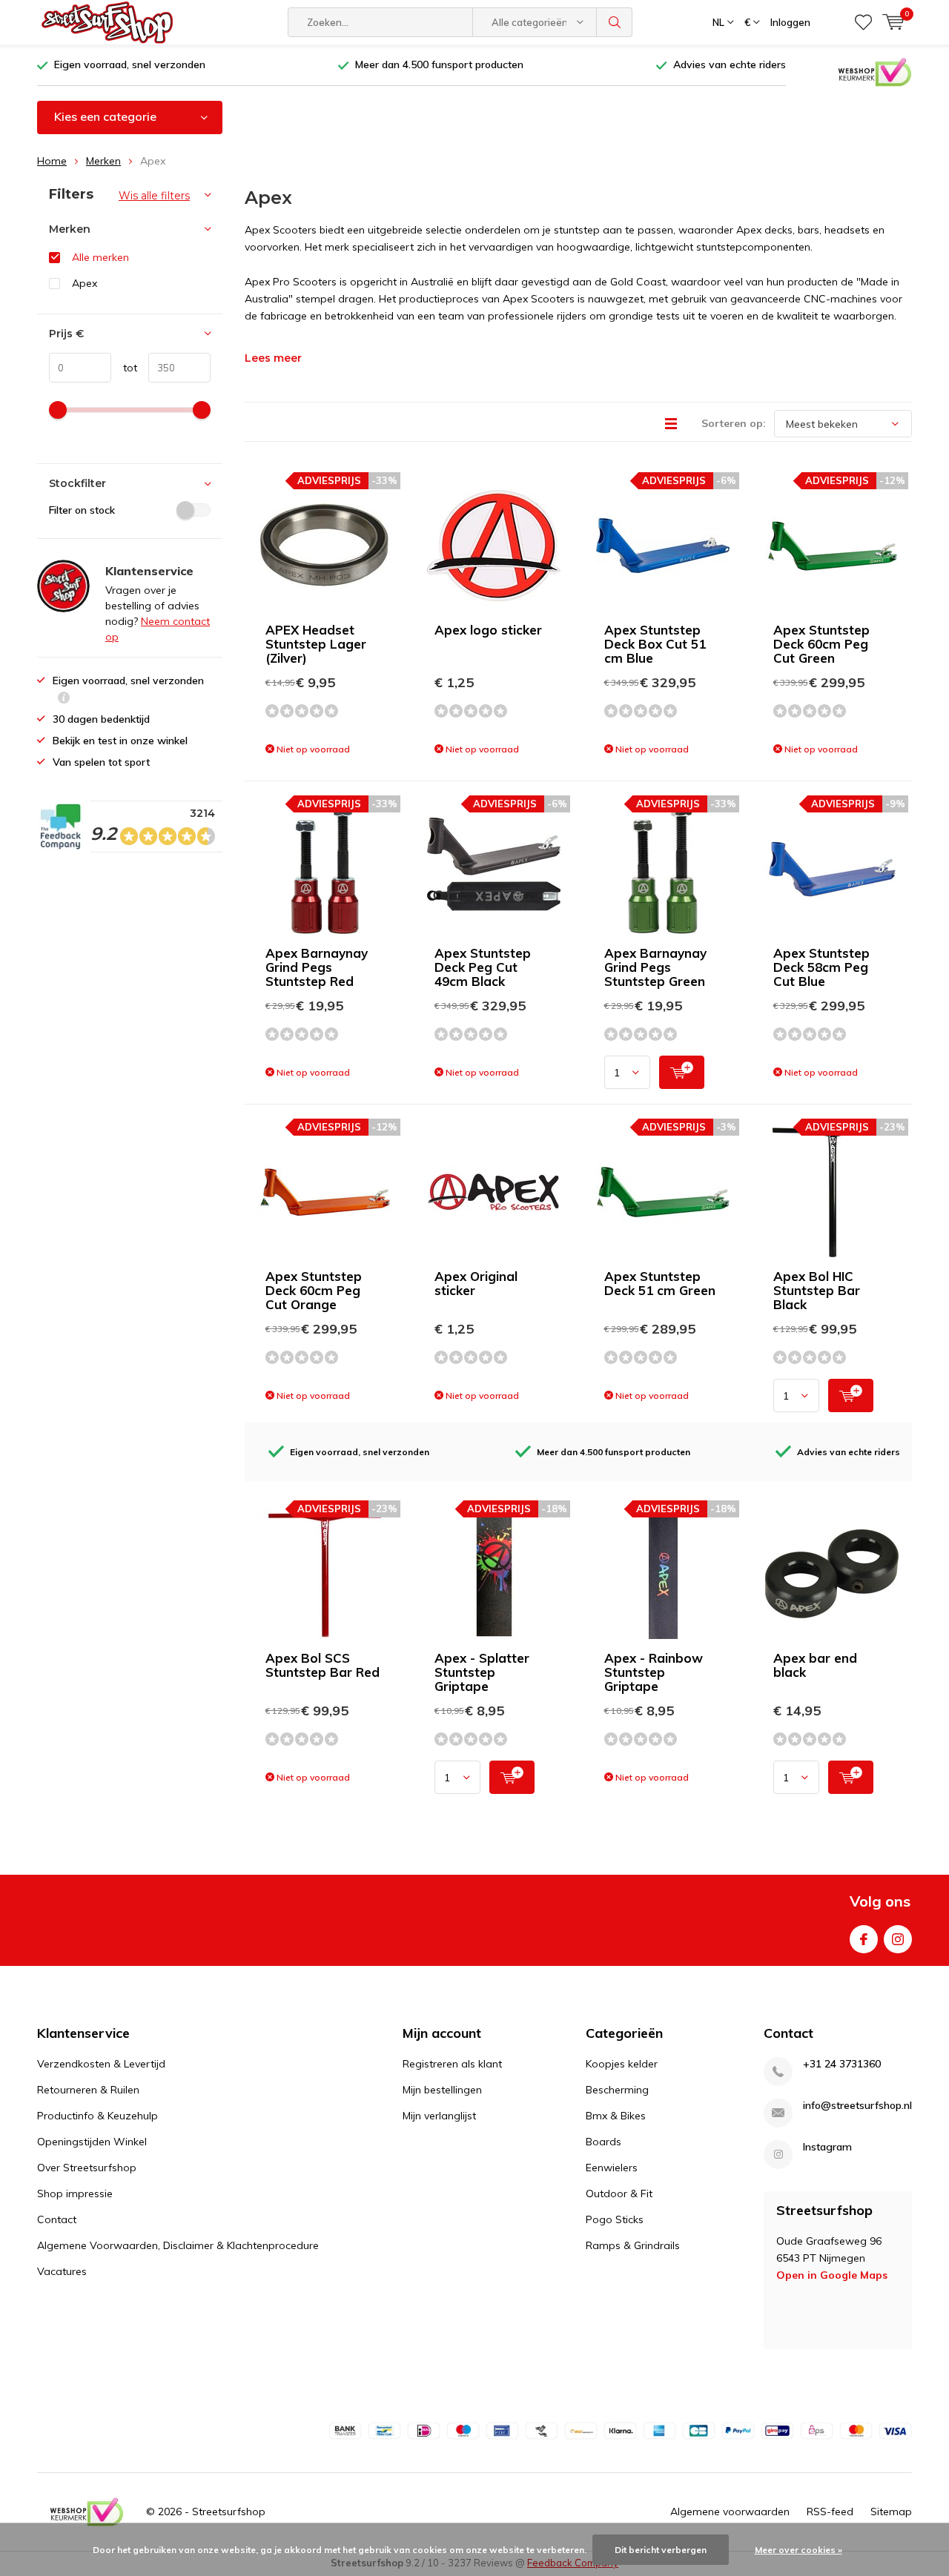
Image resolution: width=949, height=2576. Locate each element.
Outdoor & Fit (619, 2193)
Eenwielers (612, 2168)
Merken (103, 161)
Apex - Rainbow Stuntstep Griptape (654, 1672)
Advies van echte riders (730, 64)
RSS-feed (830, 2512)
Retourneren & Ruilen (88, 2090)
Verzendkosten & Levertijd (101, 2064)
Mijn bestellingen (442, 2090)
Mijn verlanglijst (439, 2116)
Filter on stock (82, 510)
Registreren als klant (452, 2064)
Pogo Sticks (615, 2219)
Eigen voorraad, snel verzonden (130, 64)
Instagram (898, 1939)
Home (52, 161)
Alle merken (100, 257)
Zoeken (615, 22)
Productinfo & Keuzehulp (97, 2116)
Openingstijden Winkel (92, 2142)
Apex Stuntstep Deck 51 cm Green (660, 1283)
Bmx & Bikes (616, 2116)
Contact (57, 2219)
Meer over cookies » (798, 2550)
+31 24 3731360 (842, 2064)
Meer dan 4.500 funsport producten (439, 64)
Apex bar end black (815, 1665)
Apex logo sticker (488, 630)
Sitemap (891, 2512)
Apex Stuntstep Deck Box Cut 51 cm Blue (655, 644)
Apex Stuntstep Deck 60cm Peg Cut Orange (314, 1290)
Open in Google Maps (832, 2275)
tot (124, 368)
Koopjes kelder (622, 2064)
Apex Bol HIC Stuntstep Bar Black (817, 1290)
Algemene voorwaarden (730, 2512)
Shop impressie (75, 2193)
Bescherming (617, 2090)
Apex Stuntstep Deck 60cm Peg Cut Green (821, 644)
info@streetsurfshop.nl (857, 2106)
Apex (85, 283)
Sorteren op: (734, 423)
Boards (604, 2142)
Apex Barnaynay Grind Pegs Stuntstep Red (317, 967)
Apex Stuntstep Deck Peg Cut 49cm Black (483, 967)
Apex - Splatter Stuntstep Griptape (482, 1672)
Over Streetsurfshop (87, 2168)
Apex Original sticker (476, 1283)
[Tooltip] (64, 699)
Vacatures (62, 2271)
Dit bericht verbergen (661, 2550)
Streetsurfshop (229, 2512)
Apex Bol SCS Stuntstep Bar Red (323, 1665)
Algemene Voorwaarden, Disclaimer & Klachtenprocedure (178, 2245)
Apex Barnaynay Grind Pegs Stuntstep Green (655, 967)
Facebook (864, 1939)
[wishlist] (863, 22)
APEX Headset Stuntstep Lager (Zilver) (316, 644)
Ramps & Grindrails (633, 2245)
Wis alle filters (154, 196)
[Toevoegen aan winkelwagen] (682, 1072)
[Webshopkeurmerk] (875, 71)
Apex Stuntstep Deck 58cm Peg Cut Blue (821, 967)
